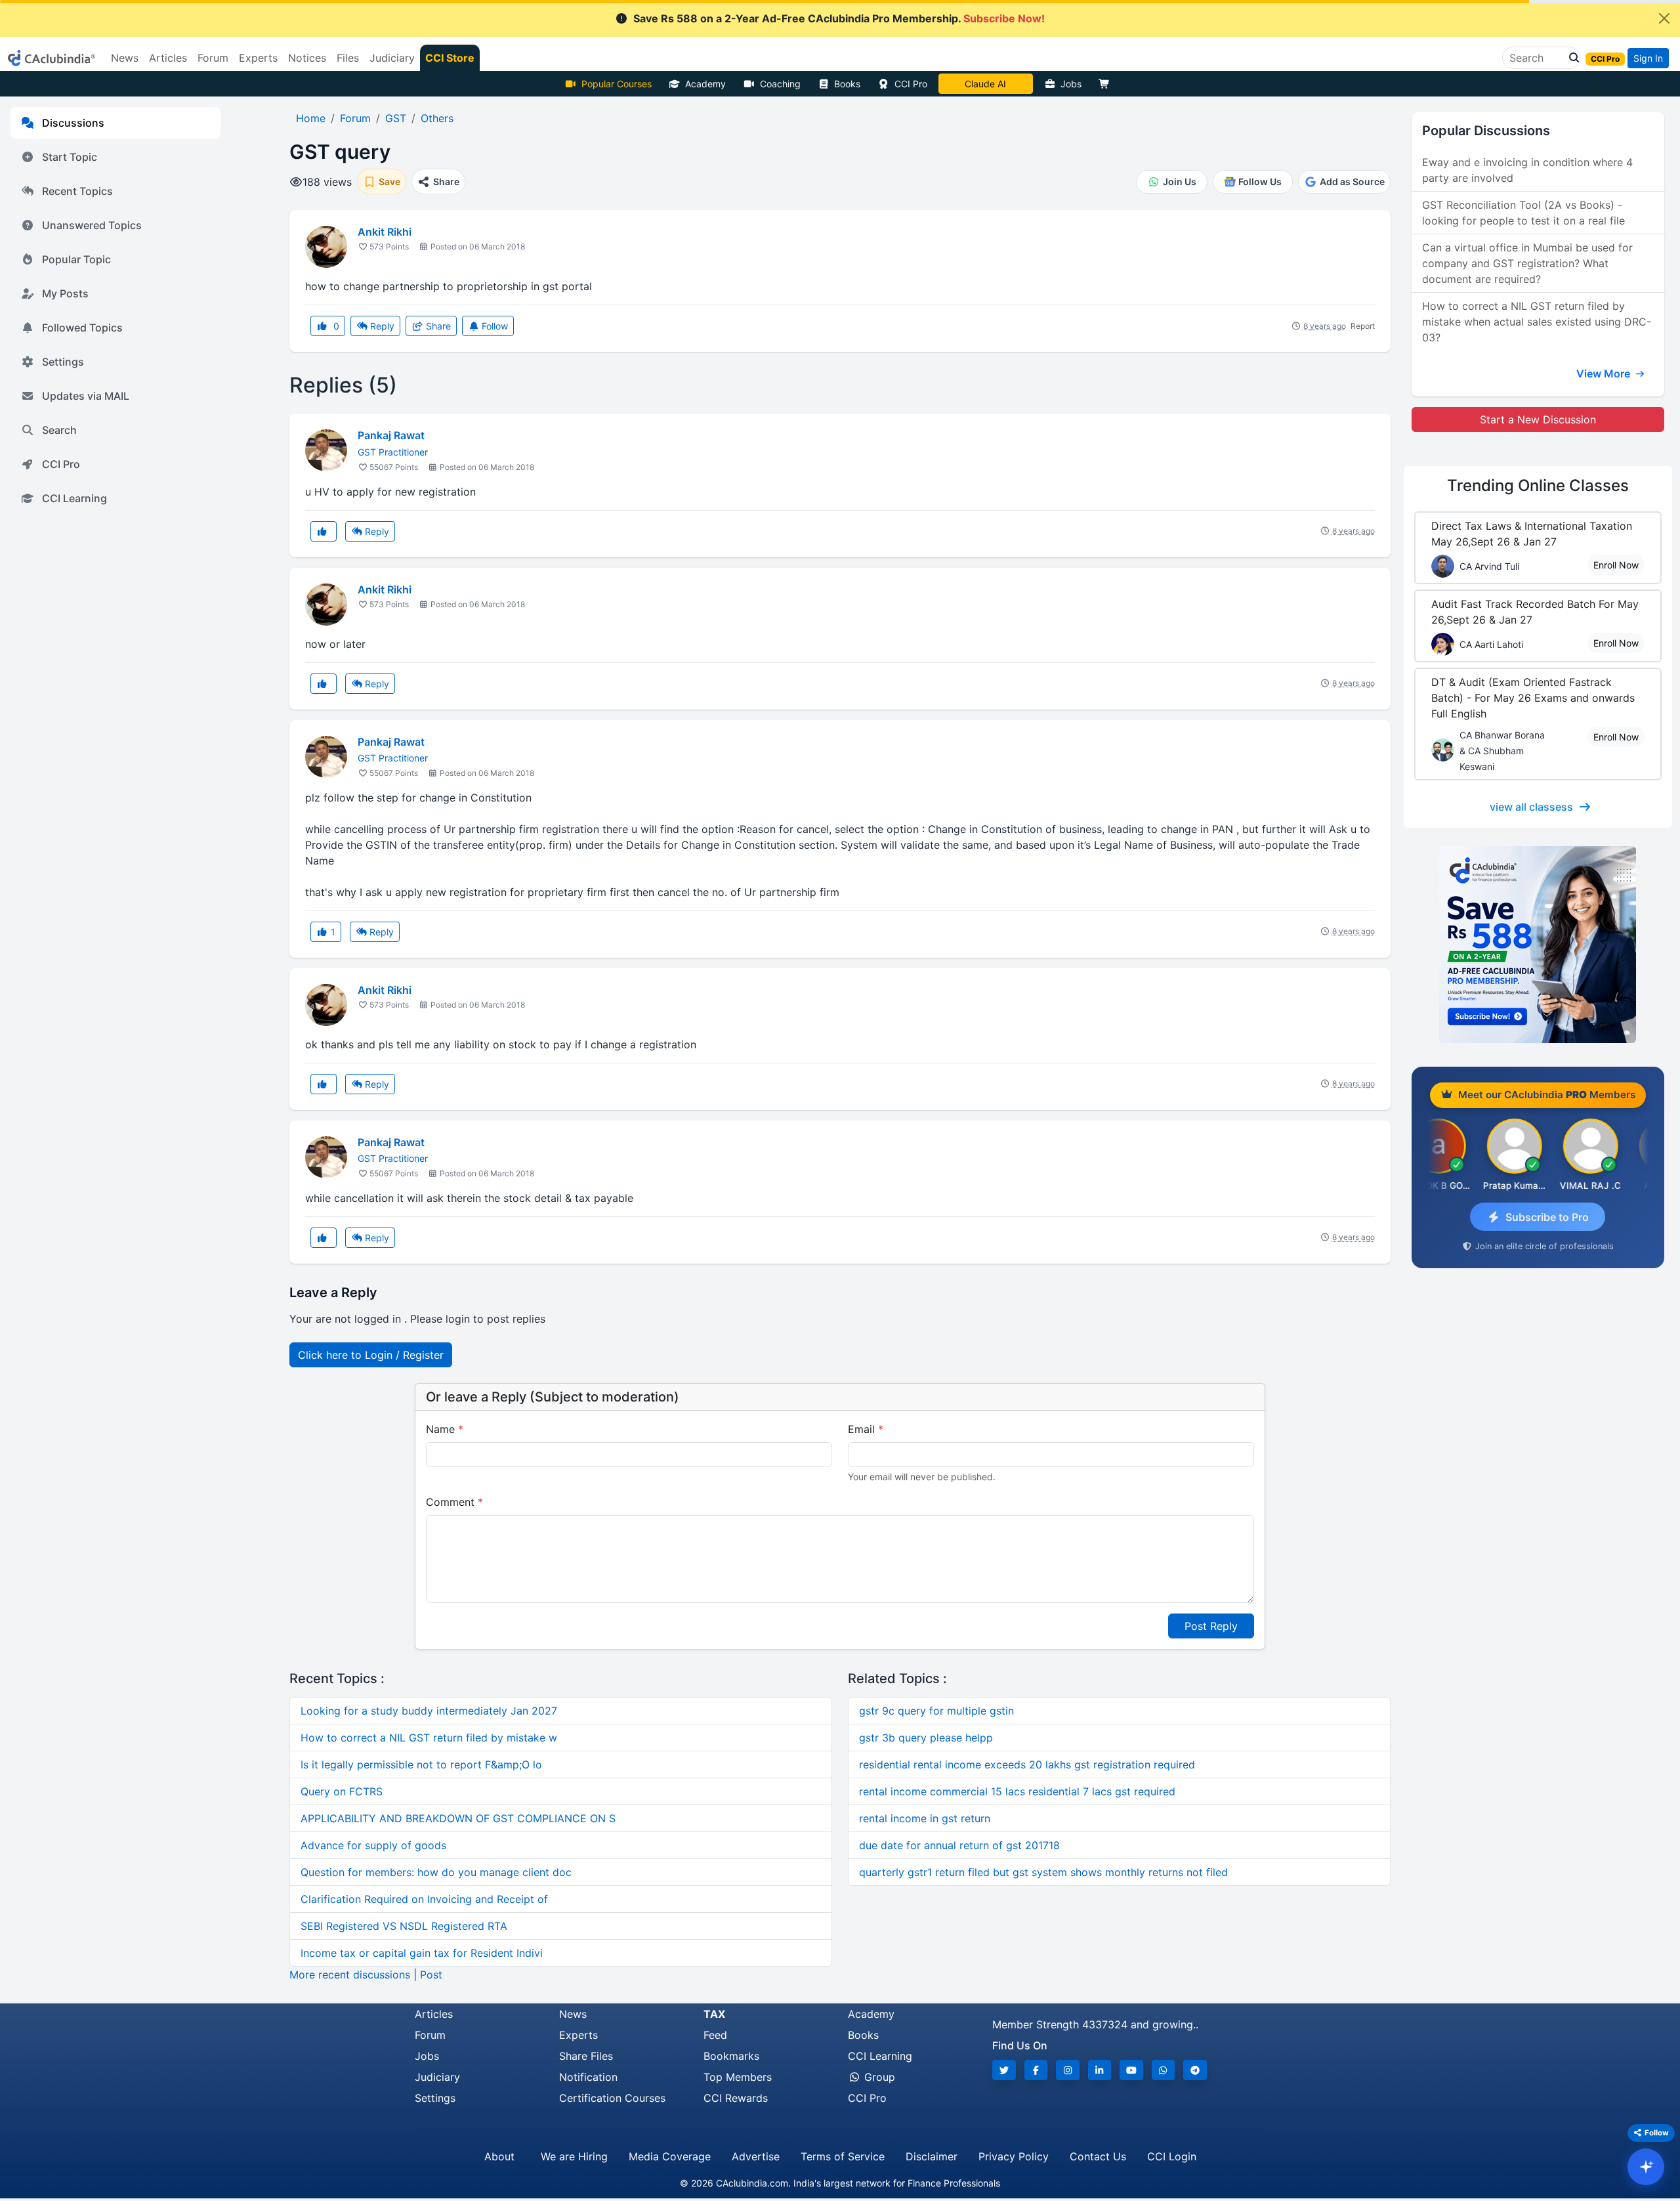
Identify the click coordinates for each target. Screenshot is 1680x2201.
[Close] (1664, 18)
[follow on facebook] (1036, 2070)
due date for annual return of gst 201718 (959, 1845)
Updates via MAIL (86, 396)
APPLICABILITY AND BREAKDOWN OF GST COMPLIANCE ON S (458, 1818)
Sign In (1648, 58)
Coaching (780, 84)
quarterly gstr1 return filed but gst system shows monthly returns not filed (1043, 1872)
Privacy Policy (1014, 2156)
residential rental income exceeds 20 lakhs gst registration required (1027, 1764)
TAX (714, 2014)
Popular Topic (76, 259)
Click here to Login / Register (371, 1355)
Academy (705, 84)
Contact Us (1098, 2156)
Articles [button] (168, 58)
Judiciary (437, 2077)
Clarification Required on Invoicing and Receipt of (424, 1899)
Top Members (738, 2077)
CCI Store (450, 58)
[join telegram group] (1195, 2070)
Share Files (586, 2056)
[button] (1570, 58)
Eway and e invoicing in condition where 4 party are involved (1527, 170)
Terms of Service (843, 2156)
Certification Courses (612, 2098)
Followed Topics (82, 328)
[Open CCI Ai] (1646, 2167)
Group (878, 2077)
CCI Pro (911, 84)
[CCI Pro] (1538, 945)
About (499, 2156)
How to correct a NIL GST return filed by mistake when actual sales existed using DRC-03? (1537, 322)
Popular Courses (617, 84)
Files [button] (348, 58)
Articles (434, 2014)
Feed (715, 2035)
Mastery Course (985, 84)
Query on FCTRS (342, 1791)
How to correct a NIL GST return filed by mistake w (429, 1738)
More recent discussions (350, 1975)
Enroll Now (1616, 565)
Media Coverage (670, 2156)
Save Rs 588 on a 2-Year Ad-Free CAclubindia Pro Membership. (839, 18)
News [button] (125, 58)
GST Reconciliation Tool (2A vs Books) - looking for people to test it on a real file (1523, 213)
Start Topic (70, 157)
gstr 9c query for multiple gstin (936, 1711)
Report (1363, 326)
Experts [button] (258, 58)
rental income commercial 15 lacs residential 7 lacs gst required (1017, 1791)
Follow (493, 326)
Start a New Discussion (1538, 419)
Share (437, 326)
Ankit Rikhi (385, 232)
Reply (381, 326)
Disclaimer (932, 2156)
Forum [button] (213, 58)
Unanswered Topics (92, 225)
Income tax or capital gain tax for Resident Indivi (422, 1953)
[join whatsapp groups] (1164, 2070)
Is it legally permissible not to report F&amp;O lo (421, 1764)
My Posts (65, 293)
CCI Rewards (736, 2098)
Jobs (1071, 84)
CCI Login (1172, 2156)
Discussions (73, 123)
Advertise (756, 2156)
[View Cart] (1107, 84)
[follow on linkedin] (1100, 2070)
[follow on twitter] (1004, 2070)
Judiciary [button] (392, 58)
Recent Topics (77, 191)
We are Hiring (574, 2156)
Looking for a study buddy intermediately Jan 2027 (429, 1711)
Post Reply (1211, 1626)
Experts (578, 2035)
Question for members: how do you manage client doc (436, 1872)
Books (847, 84)
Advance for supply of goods (373, 1845)
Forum (430, 2035)
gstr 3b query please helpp (926, 1738)
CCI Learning (74, 498)
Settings (63, 362)
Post (431, 1975)
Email (866, 1429)
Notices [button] (307, 58)
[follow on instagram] (1068, 2070)
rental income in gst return (925, 1818)
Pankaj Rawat (391, 435)
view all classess (1531, 807)
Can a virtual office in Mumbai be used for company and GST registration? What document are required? (1527, 263)
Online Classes (1538, 485)
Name (445, 1429)
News (573, 2014)
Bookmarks (731, 2056)
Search (59, 430)
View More (1605, 374)
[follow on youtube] (1131, 2070)
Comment (454, 1502)
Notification (588, 2077)
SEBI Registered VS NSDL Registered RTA (404, 1926)
